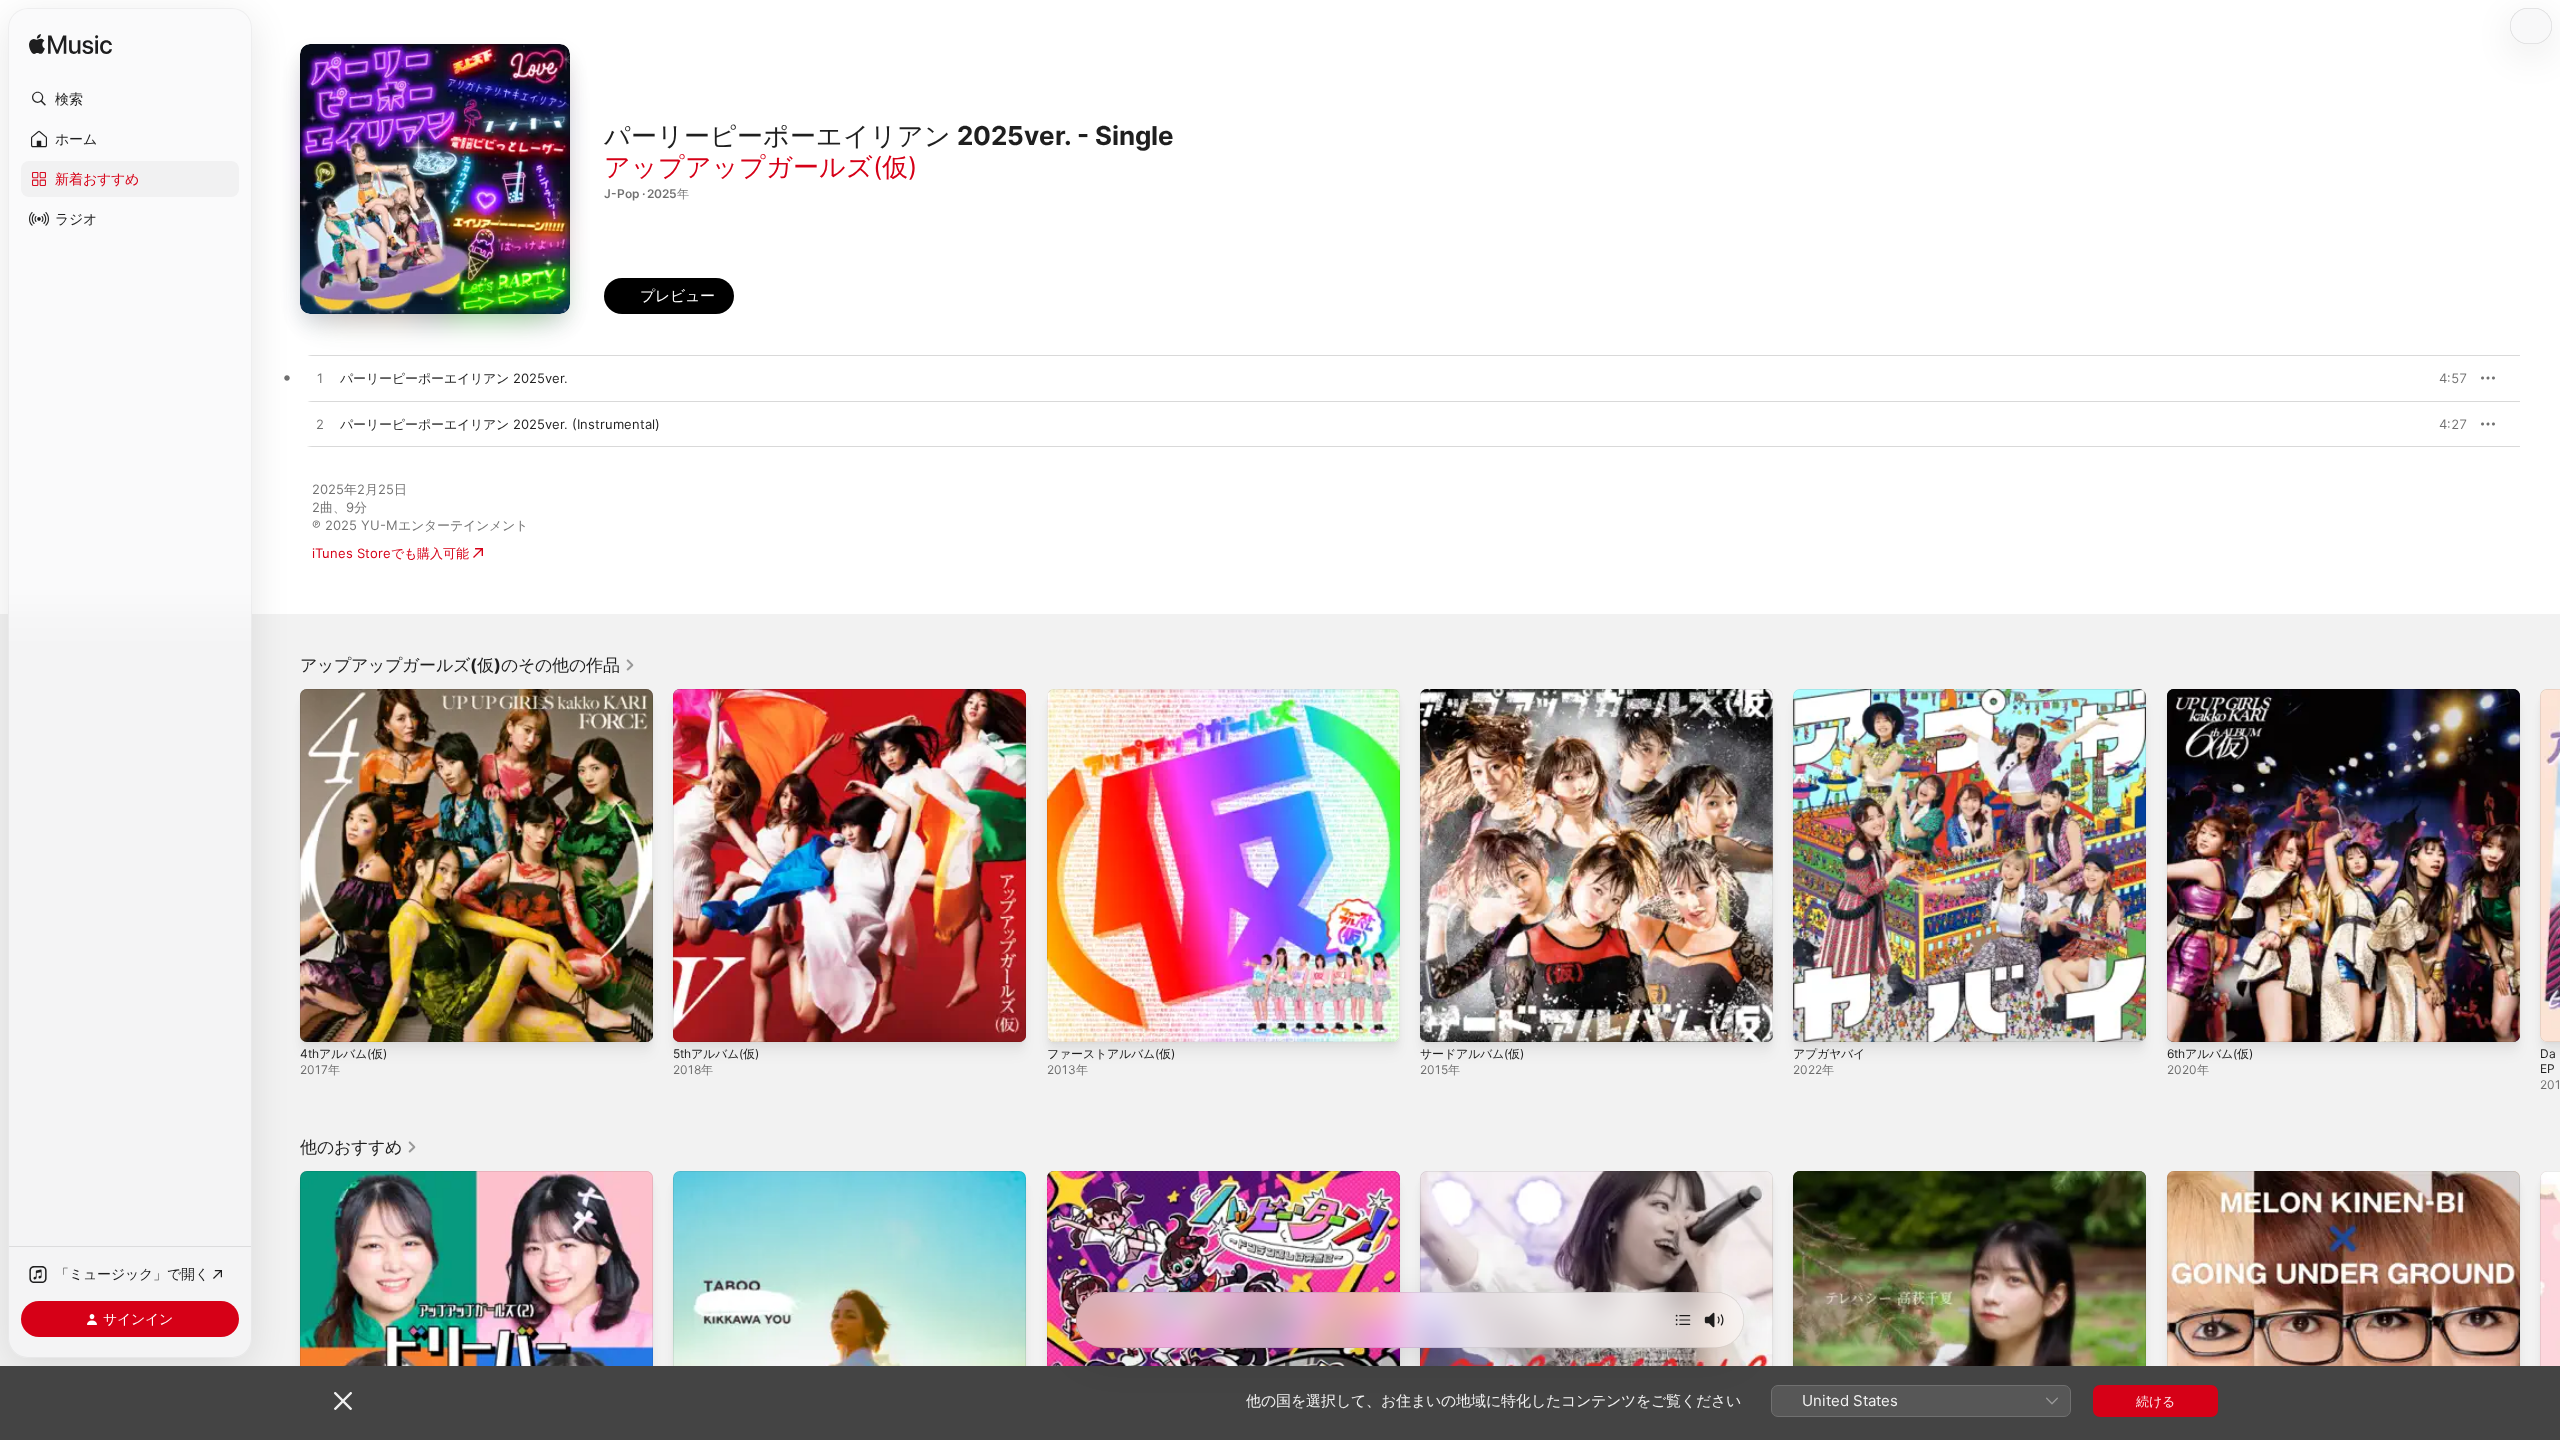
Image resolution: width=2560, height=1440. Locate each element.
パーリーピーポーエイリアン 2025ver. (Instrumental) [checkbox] (500, 424)
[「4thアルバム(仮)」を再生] (325, 1017)
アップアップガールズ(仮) (760, 166)
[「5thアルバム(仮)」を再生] (698, 1017)
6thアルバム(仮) (2215, 697)
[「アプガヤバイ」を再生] (1818, 1017)
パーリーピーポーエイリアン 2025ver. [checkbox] (454, 378)
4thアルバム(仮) (348, 697)
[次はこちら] (1683, 1320)
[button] (130, 99)
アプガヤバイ (1832, 697)
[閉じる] (343, 1401)
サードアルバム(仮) (1477, 697)
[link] (468, 665)
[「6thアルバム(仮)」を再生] (2192, 1017)
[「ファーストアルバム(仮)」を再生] (1072, 1017)
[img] (70, 45)
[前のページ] (280, 866)
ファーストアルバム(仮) (1117, 697)
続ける (2155, 1401)
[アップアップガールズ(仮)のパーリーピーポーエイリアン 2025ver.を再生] (320, 379)
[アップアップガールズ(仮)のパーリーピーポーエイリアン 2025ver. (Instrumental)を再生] (320, 425)
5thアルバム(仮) (721, 697)
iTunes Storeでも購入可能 (390, 553)
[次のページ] (2540, 866)
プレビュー (2442, 378)
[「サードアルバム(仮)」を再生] (1445, 1017)
